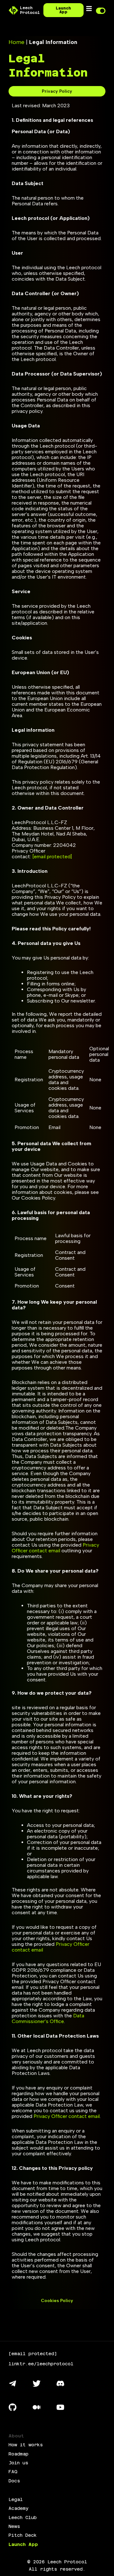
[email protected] (52, 857)
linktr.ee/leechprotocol (41, 2364)
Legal (16, 2499)
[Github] (13, 2407)
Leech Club (23, 2517)
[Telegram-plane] (13, 2384)
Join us (18, 2463)
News (14, 2526)
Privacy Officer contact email (55, 1548)
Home (16, 42)
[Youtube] (60, 2407)
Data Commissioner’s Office (48, 2018)
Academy (19, 2508)
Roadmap (19, 2454)
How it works (26, 2445)
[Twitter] (36, 2384)
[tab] (57, 91)
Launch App (23, 2544)
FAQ (13, 2472)
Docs (14, 2481)
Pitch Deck (23, 2535)
